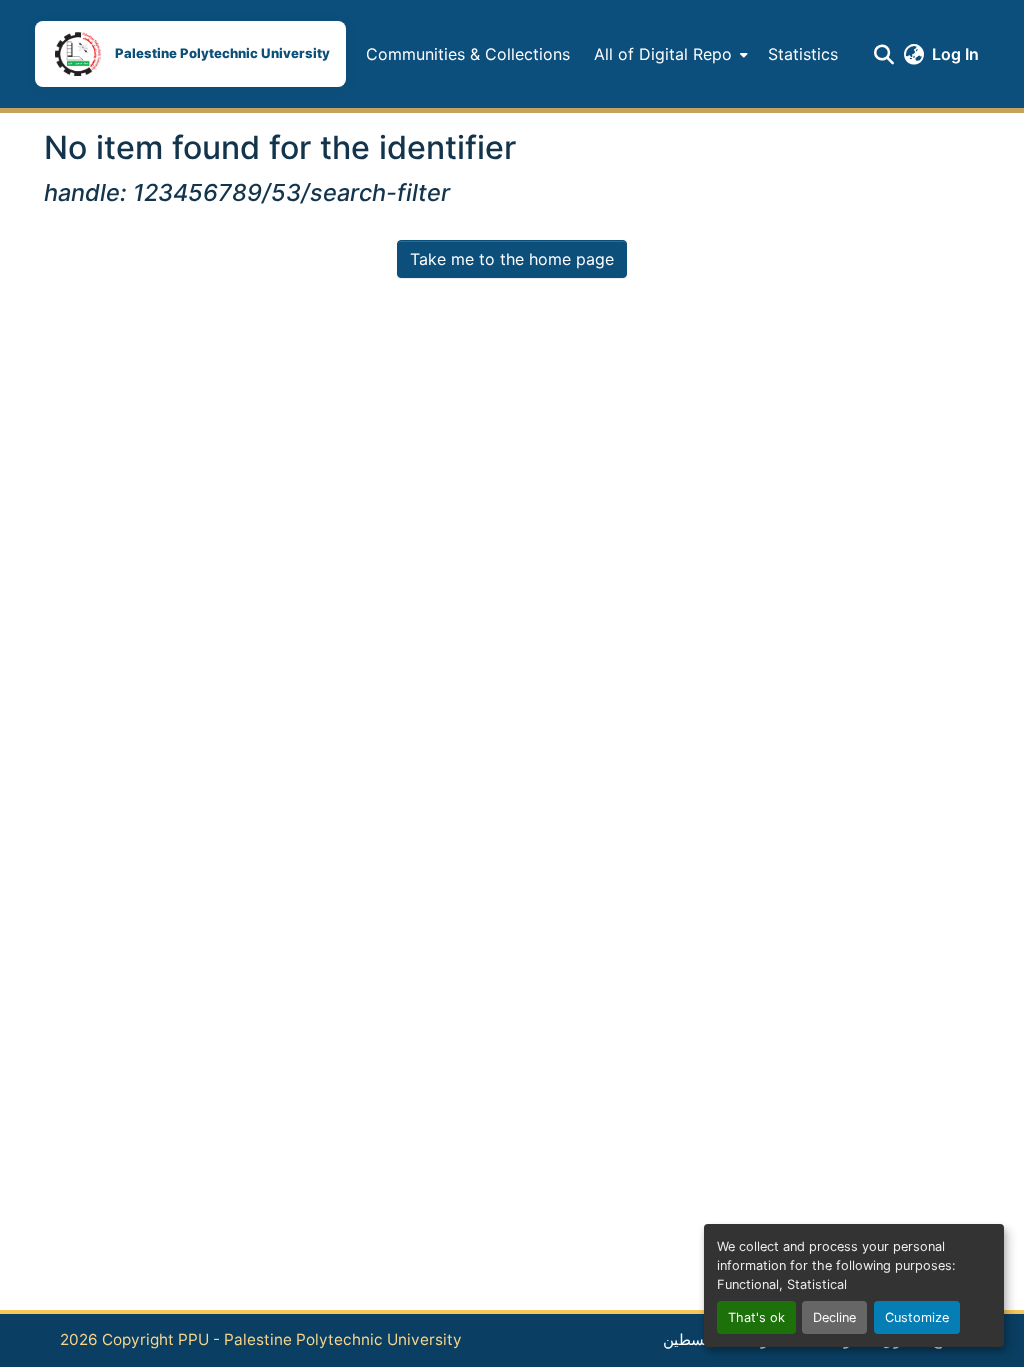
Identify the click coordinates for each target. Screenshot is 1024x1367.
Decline (834, 1317)
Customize (917, 1317)
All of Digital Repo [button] (663, 54)
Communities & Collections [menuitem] (468, 54)
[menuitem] (669, 54)
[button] (190, 54)
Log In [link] (955, 54)
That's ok (756, 1317)
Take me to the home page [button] (512, 259)
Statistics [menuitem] (803, 54)
